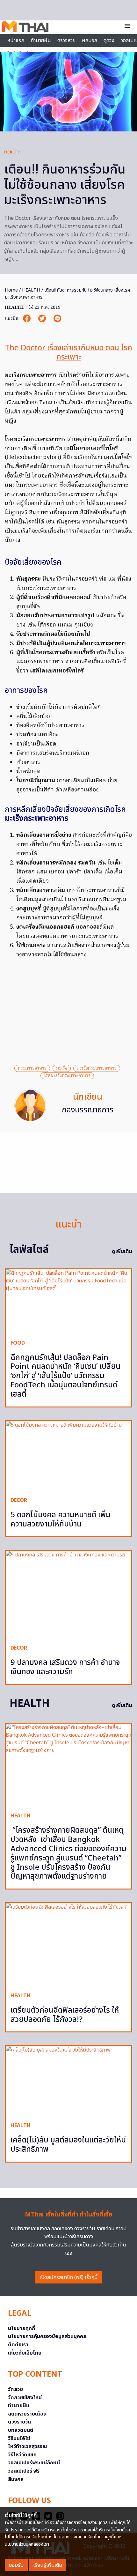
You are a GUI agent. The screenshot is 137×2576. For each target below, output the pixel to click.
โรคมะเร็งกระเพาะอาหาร (67, 1076)
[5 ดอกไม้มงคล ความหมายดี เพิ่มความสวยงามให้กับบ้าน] (68, 1457)
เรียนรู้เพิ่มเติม (48, 2565)
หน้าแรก (16, 41)
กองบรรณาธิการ (88, 1110)
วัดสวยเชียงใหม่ (25, 2398)
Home (11, 290)
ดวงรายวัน (19, 2422)
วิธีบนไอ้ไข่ (19, 2439)
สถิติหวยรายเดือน (27, 2414)
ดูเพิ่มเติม (122, 1251)
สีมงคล (16, 2479)
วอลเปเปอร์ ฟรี (24, 2471)
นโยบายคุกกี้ (22, 2328)
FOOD (18, 1343)
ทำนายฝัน (41, 41)
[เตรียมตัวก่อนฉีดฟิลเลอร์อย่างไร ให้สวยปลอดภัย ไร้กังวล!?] (68, 1945)
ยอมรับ (16, 2565)
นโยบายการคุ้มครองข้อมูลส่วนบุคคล (47, 2336)
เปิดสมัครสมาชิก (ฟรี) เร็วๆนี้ (69, 2277)
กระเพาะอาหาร (32, 1068)
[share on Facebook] (27, 319)
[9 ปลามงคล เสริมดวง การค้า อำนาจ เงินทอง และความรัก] (68, 1595)
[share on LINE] (57, 319)
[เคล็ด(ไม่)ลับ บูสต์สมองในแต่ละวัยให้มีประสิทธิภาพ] (68, 2082)
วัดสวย (15, 2389)
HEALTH (12, 152)
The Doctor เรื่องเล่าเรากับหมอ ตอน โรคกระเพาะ (68, 353)
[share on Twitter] (43, 319)
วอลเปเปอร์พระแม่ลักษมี (34, 2463)
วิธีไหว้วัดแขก (22, 2455)
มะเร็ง (62, 1068)
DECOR (19, 1500)
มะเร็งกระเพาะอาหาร (97, 1068)
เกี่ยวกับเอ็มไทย (25, 2353)
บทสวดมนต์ (21, 2430)
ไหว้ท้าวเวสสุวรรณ (28, 2446)
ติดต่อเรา (18, 2345)
